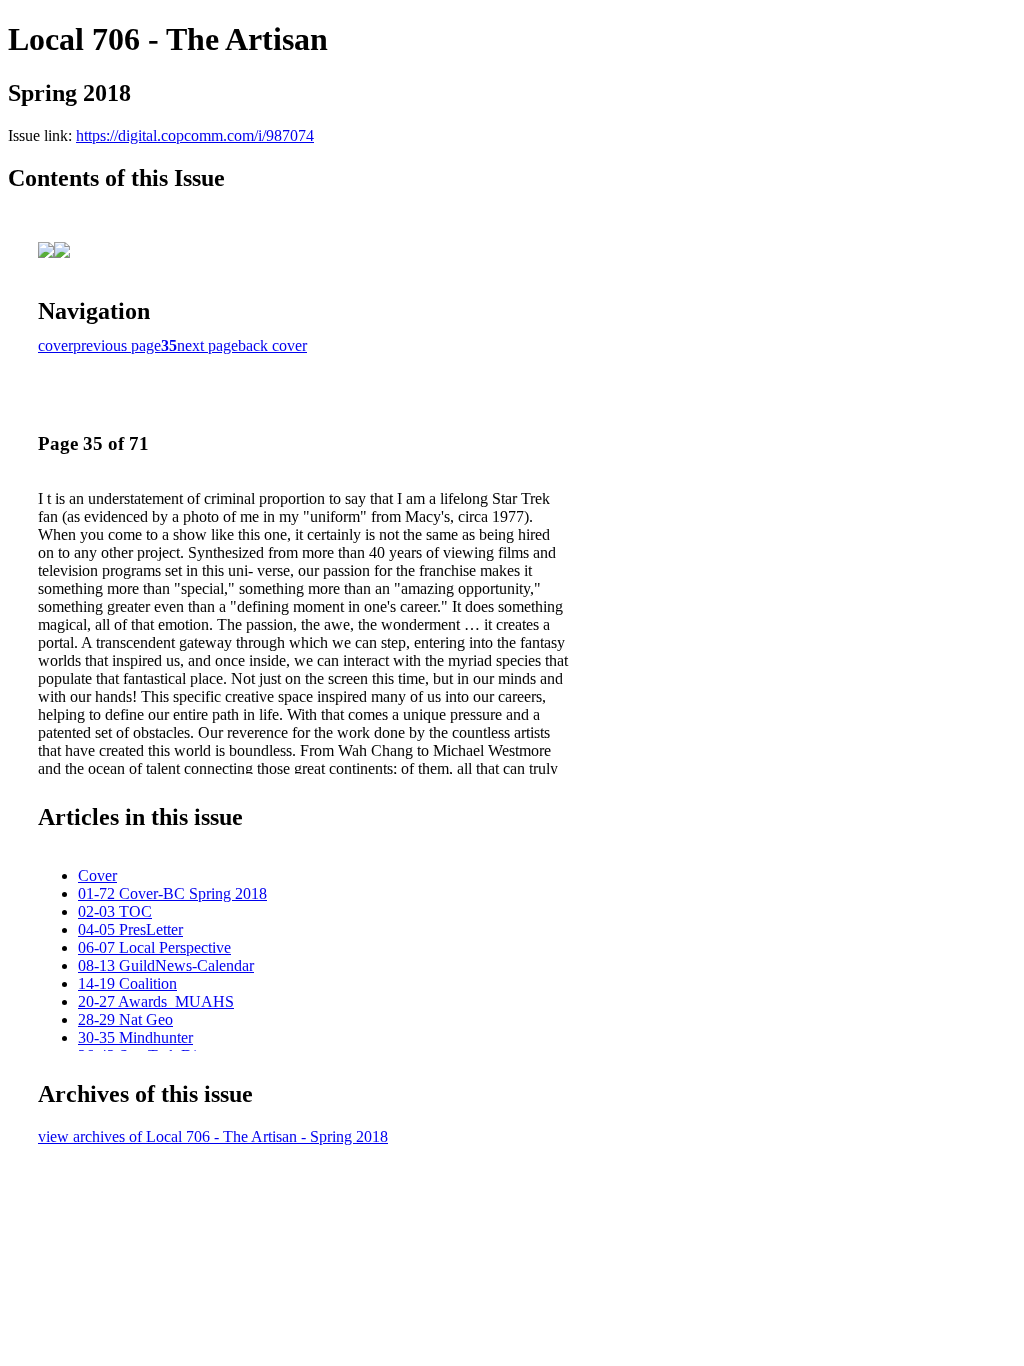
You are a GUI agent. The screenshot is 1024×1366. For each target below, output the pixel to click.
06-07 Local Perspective (154, 947)
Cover (97, 875)
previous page (117, 345)
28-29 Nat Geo (125, 1019)
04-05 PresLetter (130, 929)
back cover (272, 345)
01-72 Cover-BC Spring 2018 (172, 893)
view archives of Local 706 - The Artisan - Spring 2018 (213, 1136)
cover (55, 345)
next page (207, 345)
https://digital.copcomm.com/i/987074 (195, 135)
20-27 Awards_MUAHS (156, 1001)
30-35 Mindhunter (135, 1037)
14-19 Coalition (127, 983)
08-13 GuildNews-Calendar (166, 965)
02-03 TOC (115, 911)
